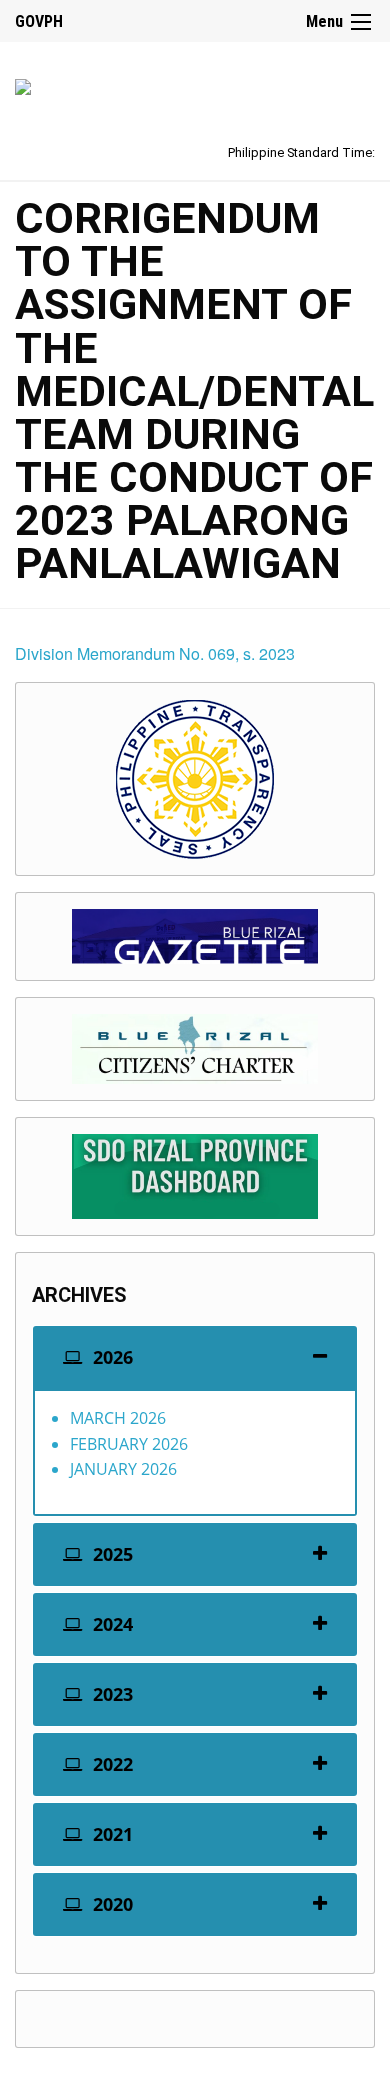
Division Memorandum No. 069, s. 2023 (155, 653)
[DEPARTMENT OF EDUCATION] (23, 83)
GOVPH (39, 21)
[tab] (195, 1357)
